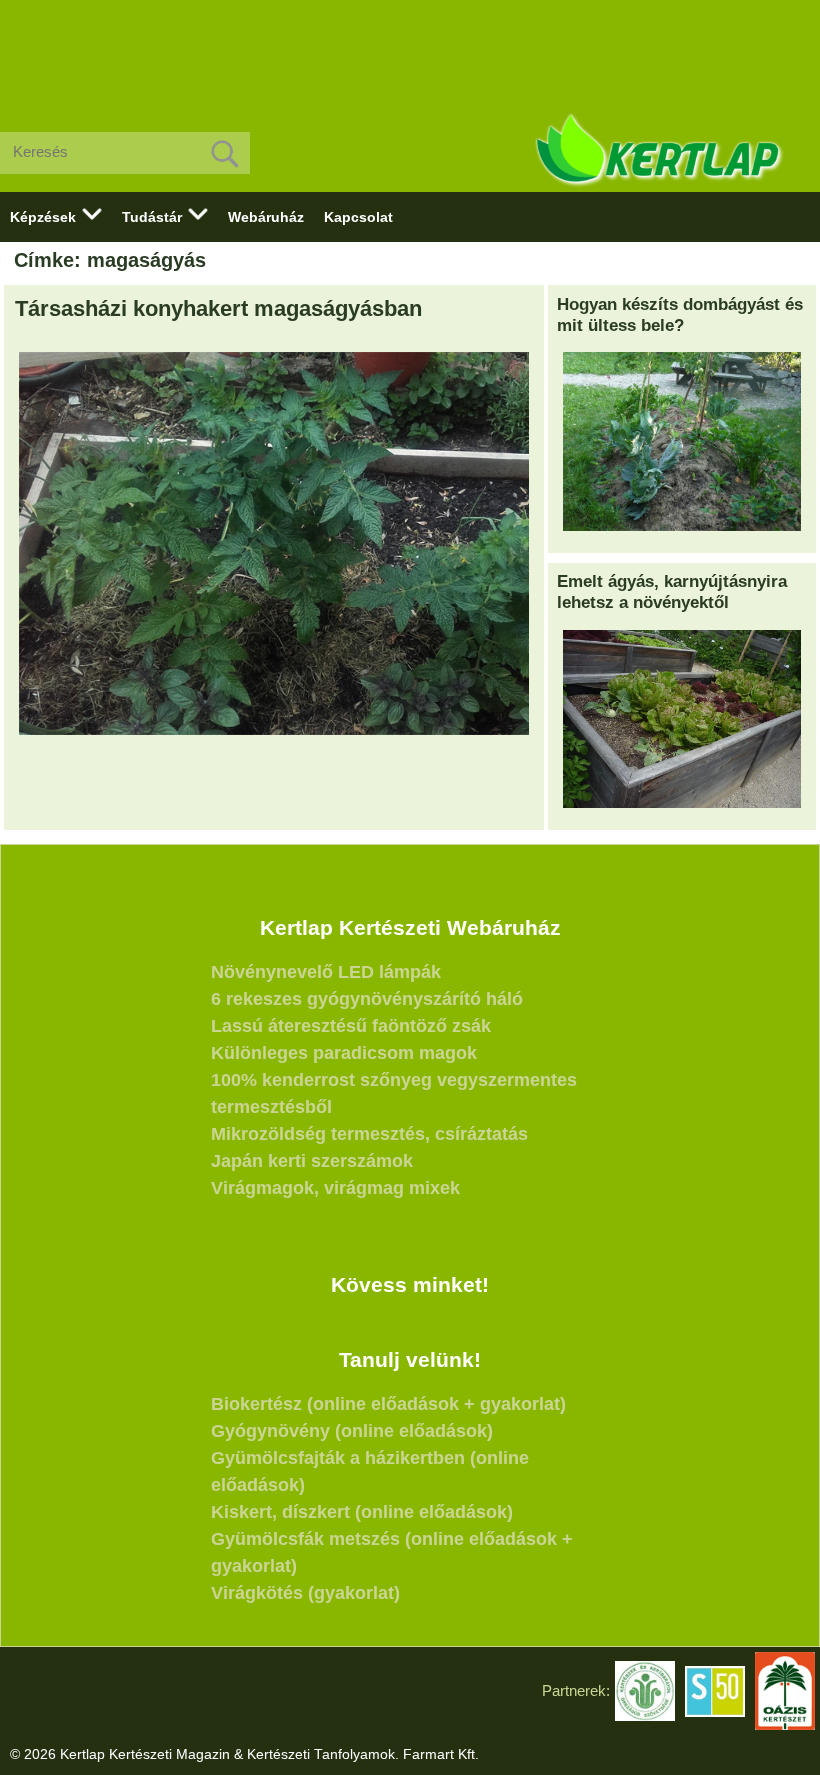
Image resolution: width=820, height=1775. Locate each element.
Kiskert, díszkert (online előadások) (362, 1512)
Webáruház (266, 217)
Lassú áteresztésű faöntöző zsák (351, 1026)
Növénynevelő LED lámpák (326, 972)
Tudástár (152, 217)
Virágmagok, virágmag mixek (335, 1188)
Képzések (43, 217)
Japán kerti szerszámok (312, 1161)
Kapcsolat (358, 217)
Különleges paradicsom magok (344, 1053)
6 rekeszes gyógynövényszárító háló (367, 999)
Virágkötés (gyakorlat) (305, 1593)
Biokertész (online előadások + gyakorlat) (388, 1404)
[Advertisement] (410, 50)
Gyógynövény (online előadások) (352, 1431)
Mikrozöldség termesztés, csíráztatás (369, 1134)
